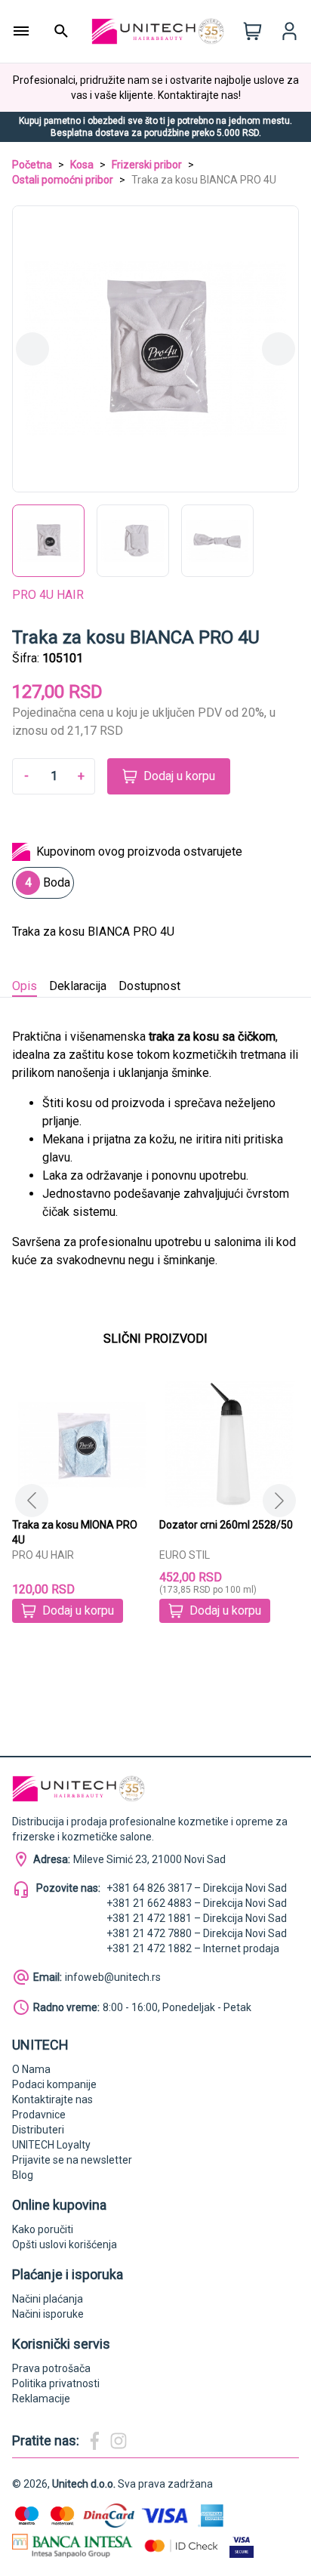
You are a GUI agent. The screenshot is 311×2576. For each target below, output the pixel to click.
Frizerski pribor (147, 165)
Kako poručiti (43, 2229)
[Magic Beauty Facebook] (94, 2441)
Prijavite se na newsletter (72, 2160)
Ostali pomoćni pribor (63, 180)
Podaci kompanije (54, 2084)
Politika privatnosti (56, 2383)
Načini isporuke (48, 2314)
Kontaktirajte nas (52, 2099)
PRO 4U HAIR (48, 595)
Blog (23, 2175)
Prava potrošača (51, 2368)
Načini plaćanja (48, 2299)
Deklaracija (78, 986)
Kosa (82, 165)
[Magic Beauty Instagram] (119, 2441)
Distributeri (38, 2130)
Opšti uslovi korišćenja (65, 2244)
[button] (279, 1501)
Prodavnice (39, 2115)
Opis (25, 986)
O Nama (31, 2069)
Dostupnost (149, 986)
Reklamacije (41, 2399)
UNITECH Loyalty (51, 2145)
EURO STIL (185, 1555)
